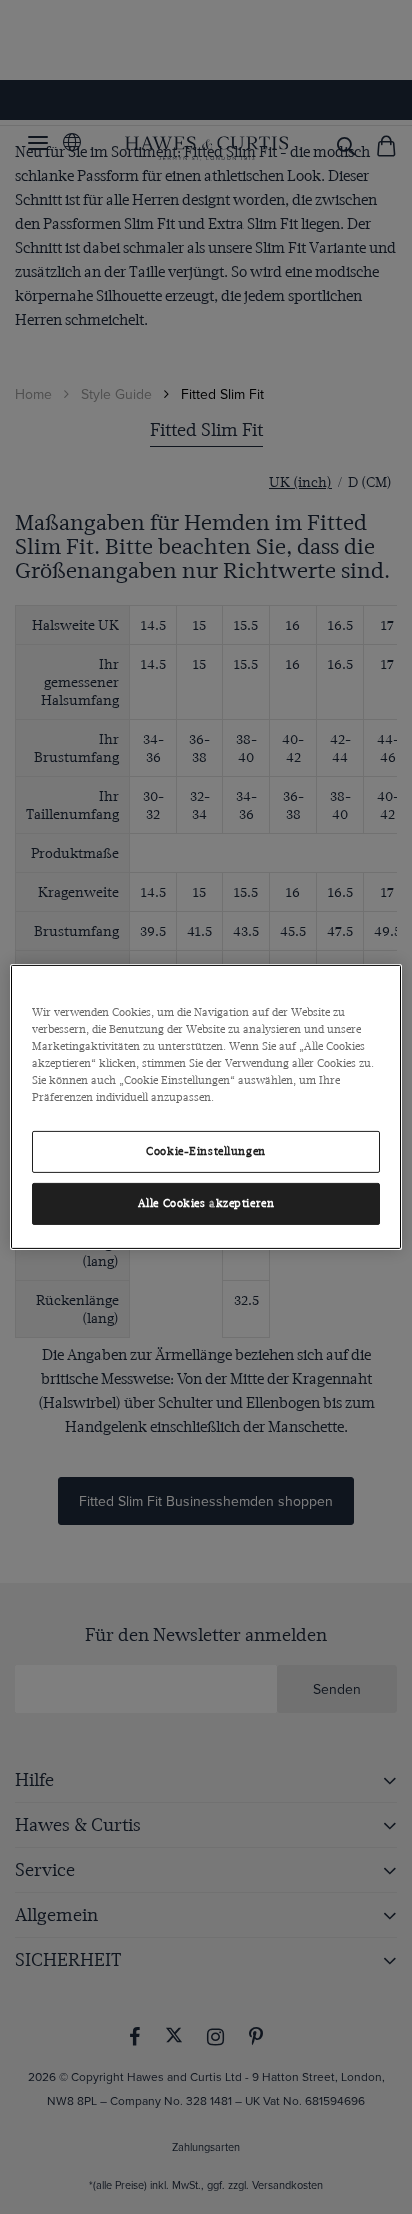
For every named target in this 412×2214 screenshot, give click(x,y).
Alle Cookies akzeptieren (206, 1203)
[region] (205, 1107)
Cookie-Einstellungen (205, 1151)
